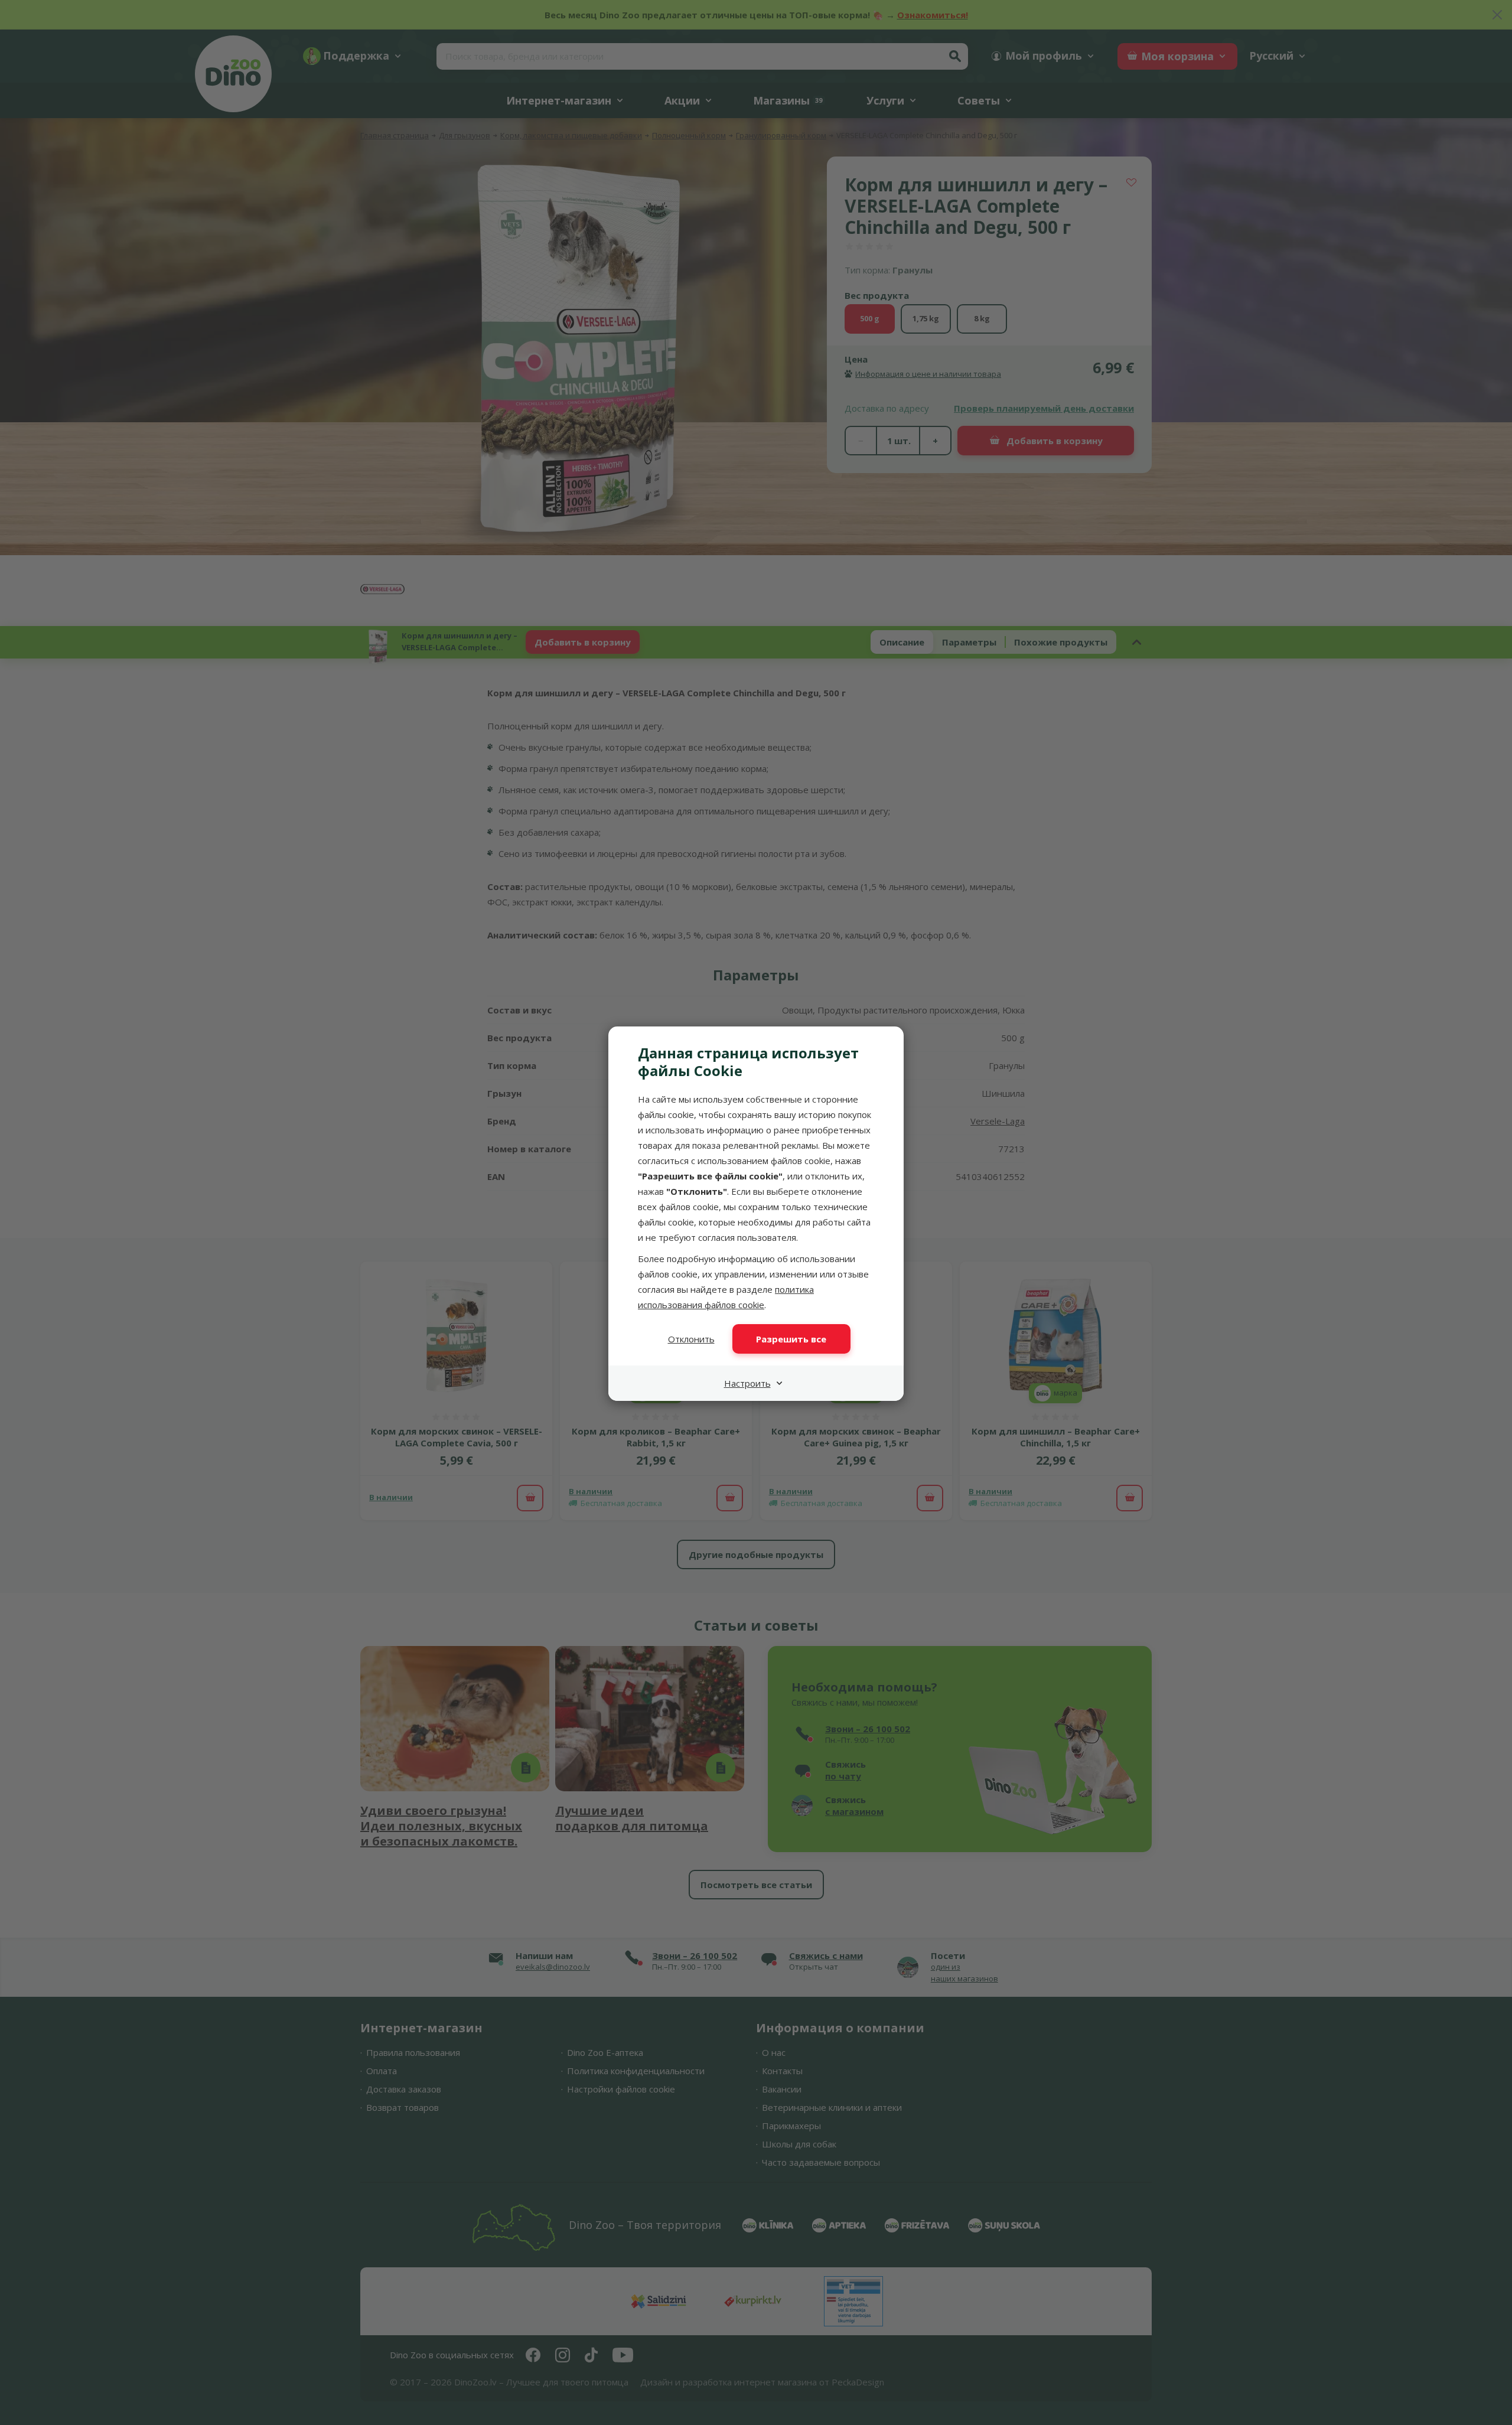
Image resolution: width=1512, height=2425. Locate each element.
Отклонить (691, 1339)
